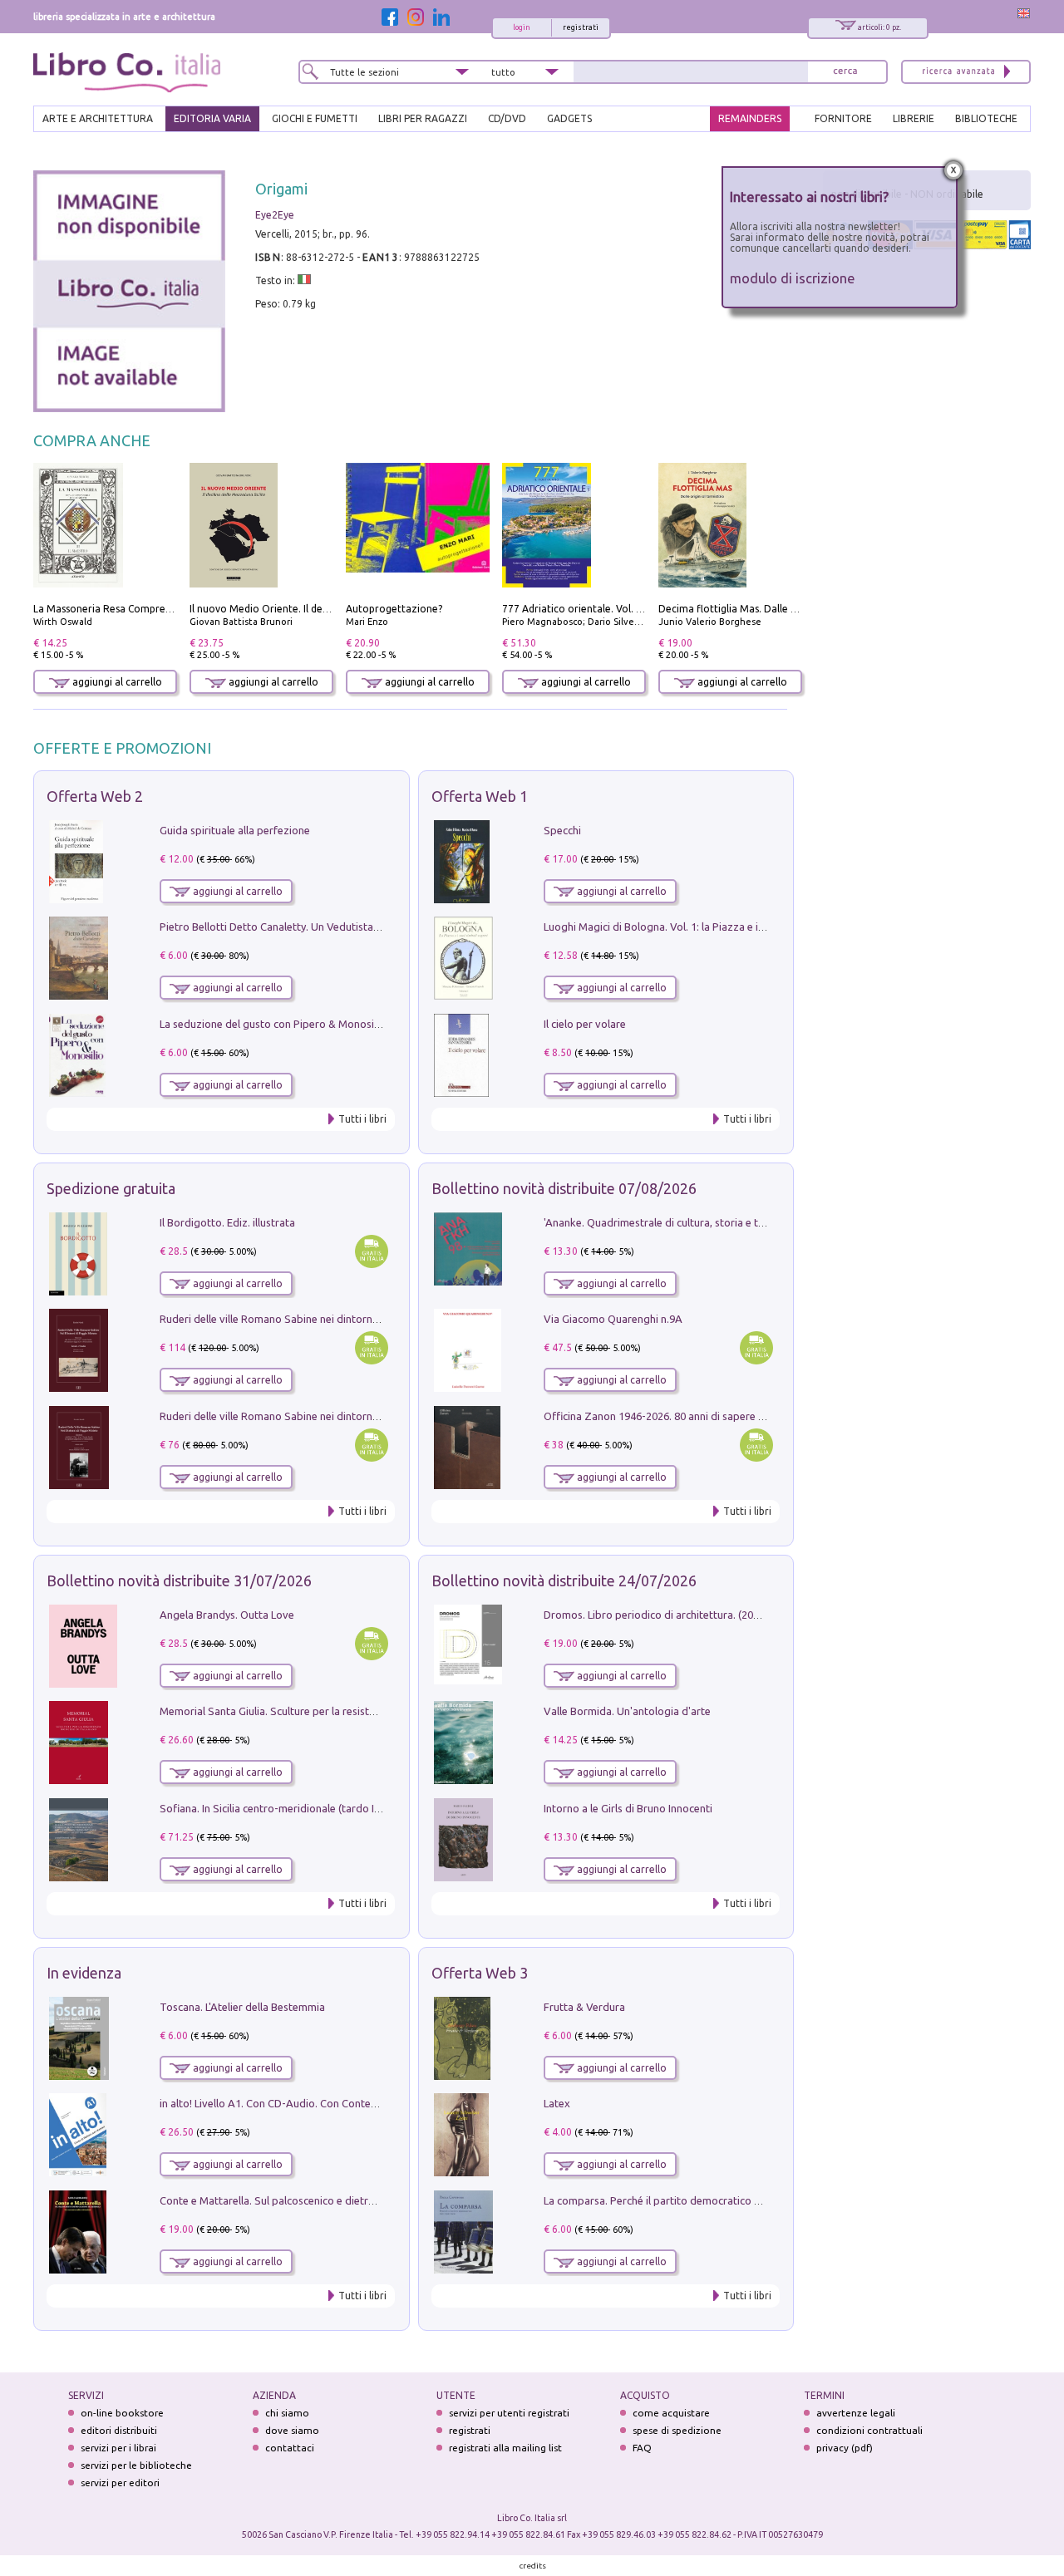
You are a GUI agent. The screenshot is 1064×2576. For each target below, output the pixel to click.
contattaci (290, 2448)
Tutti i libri (362, 1119)
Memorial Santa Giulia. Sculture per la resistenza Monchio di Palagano (328, 1711)
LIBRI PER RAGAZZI (423, 118)
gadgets (569, 118)
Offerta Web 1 (480, 796)
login (522, 27)
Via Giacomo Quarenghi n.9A (613, 1319)
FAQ (642, 2448)
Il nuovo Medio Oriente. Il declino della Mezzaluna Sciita (321, 609)
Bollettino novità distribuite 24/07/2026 (564, 1581)
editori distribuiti (119, 2430)
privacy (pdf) (845, 2448)
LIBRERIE (914, 118)
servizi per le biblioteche (136, 2465)
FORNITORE (843, 118)
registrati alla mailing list (505, 2448)
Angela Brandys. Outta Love (227, 1615)
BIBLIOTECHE (986, 118)
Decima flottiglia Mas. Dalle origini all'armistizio (771, 609)
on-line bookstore (122, 2413)
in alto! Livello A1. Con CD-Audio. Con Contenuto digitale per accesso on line (343, 2103)
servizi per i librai (118, 2448)
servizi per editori (120, 2483)
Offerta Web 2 (95, 796)
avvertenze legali (856, 2413)
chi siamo (287, 2413)
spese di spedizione (677, 2430)
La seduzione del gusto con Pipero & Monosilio (273, 1024)
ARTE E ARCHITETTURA (98, 118)
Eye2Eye (275, 215)
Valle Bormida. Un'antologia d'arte (627, 1711)
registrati (581, 27)
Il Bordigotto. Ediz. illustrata (227, 1222)
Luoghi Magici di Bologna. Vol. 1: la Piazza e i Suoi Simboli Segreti (702, 927)
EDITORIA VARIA (212, 118)
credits (533, 2566)
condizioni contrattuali (869, 2430)
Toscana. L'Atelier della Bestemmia (242, 2007)
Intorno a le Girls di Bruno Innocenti (628, 1808)
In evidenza (84, 1973)
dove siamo (292, 2430)
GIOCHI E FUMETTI (315, 118)
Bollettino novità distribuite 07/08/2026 (564, 1188)
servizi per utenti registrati (509, 2413)
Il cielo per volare (585, 1024)
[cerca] (845, 72)
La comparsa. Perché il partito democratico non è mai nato (685, 2200)
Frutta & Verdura (584, 2007)
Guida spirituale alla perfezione (235, 830)
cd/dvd (507, 118)
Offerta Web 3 (480, 1973)
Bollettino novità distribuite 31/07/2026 (179, 1581)
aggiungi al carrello (116, 682)
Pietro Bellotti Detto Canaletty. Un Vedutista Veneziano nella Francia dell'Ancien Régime (371, 927)
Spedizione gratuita (111, 1188)
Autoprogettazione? (394, 609)
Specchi (562, 830)
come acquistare (671, 2413)
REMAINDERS (750, 118)
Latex (557, 2103)
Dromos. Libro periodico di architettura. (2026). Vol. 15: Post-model (705, 1615)
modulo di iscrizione (793, 278)
